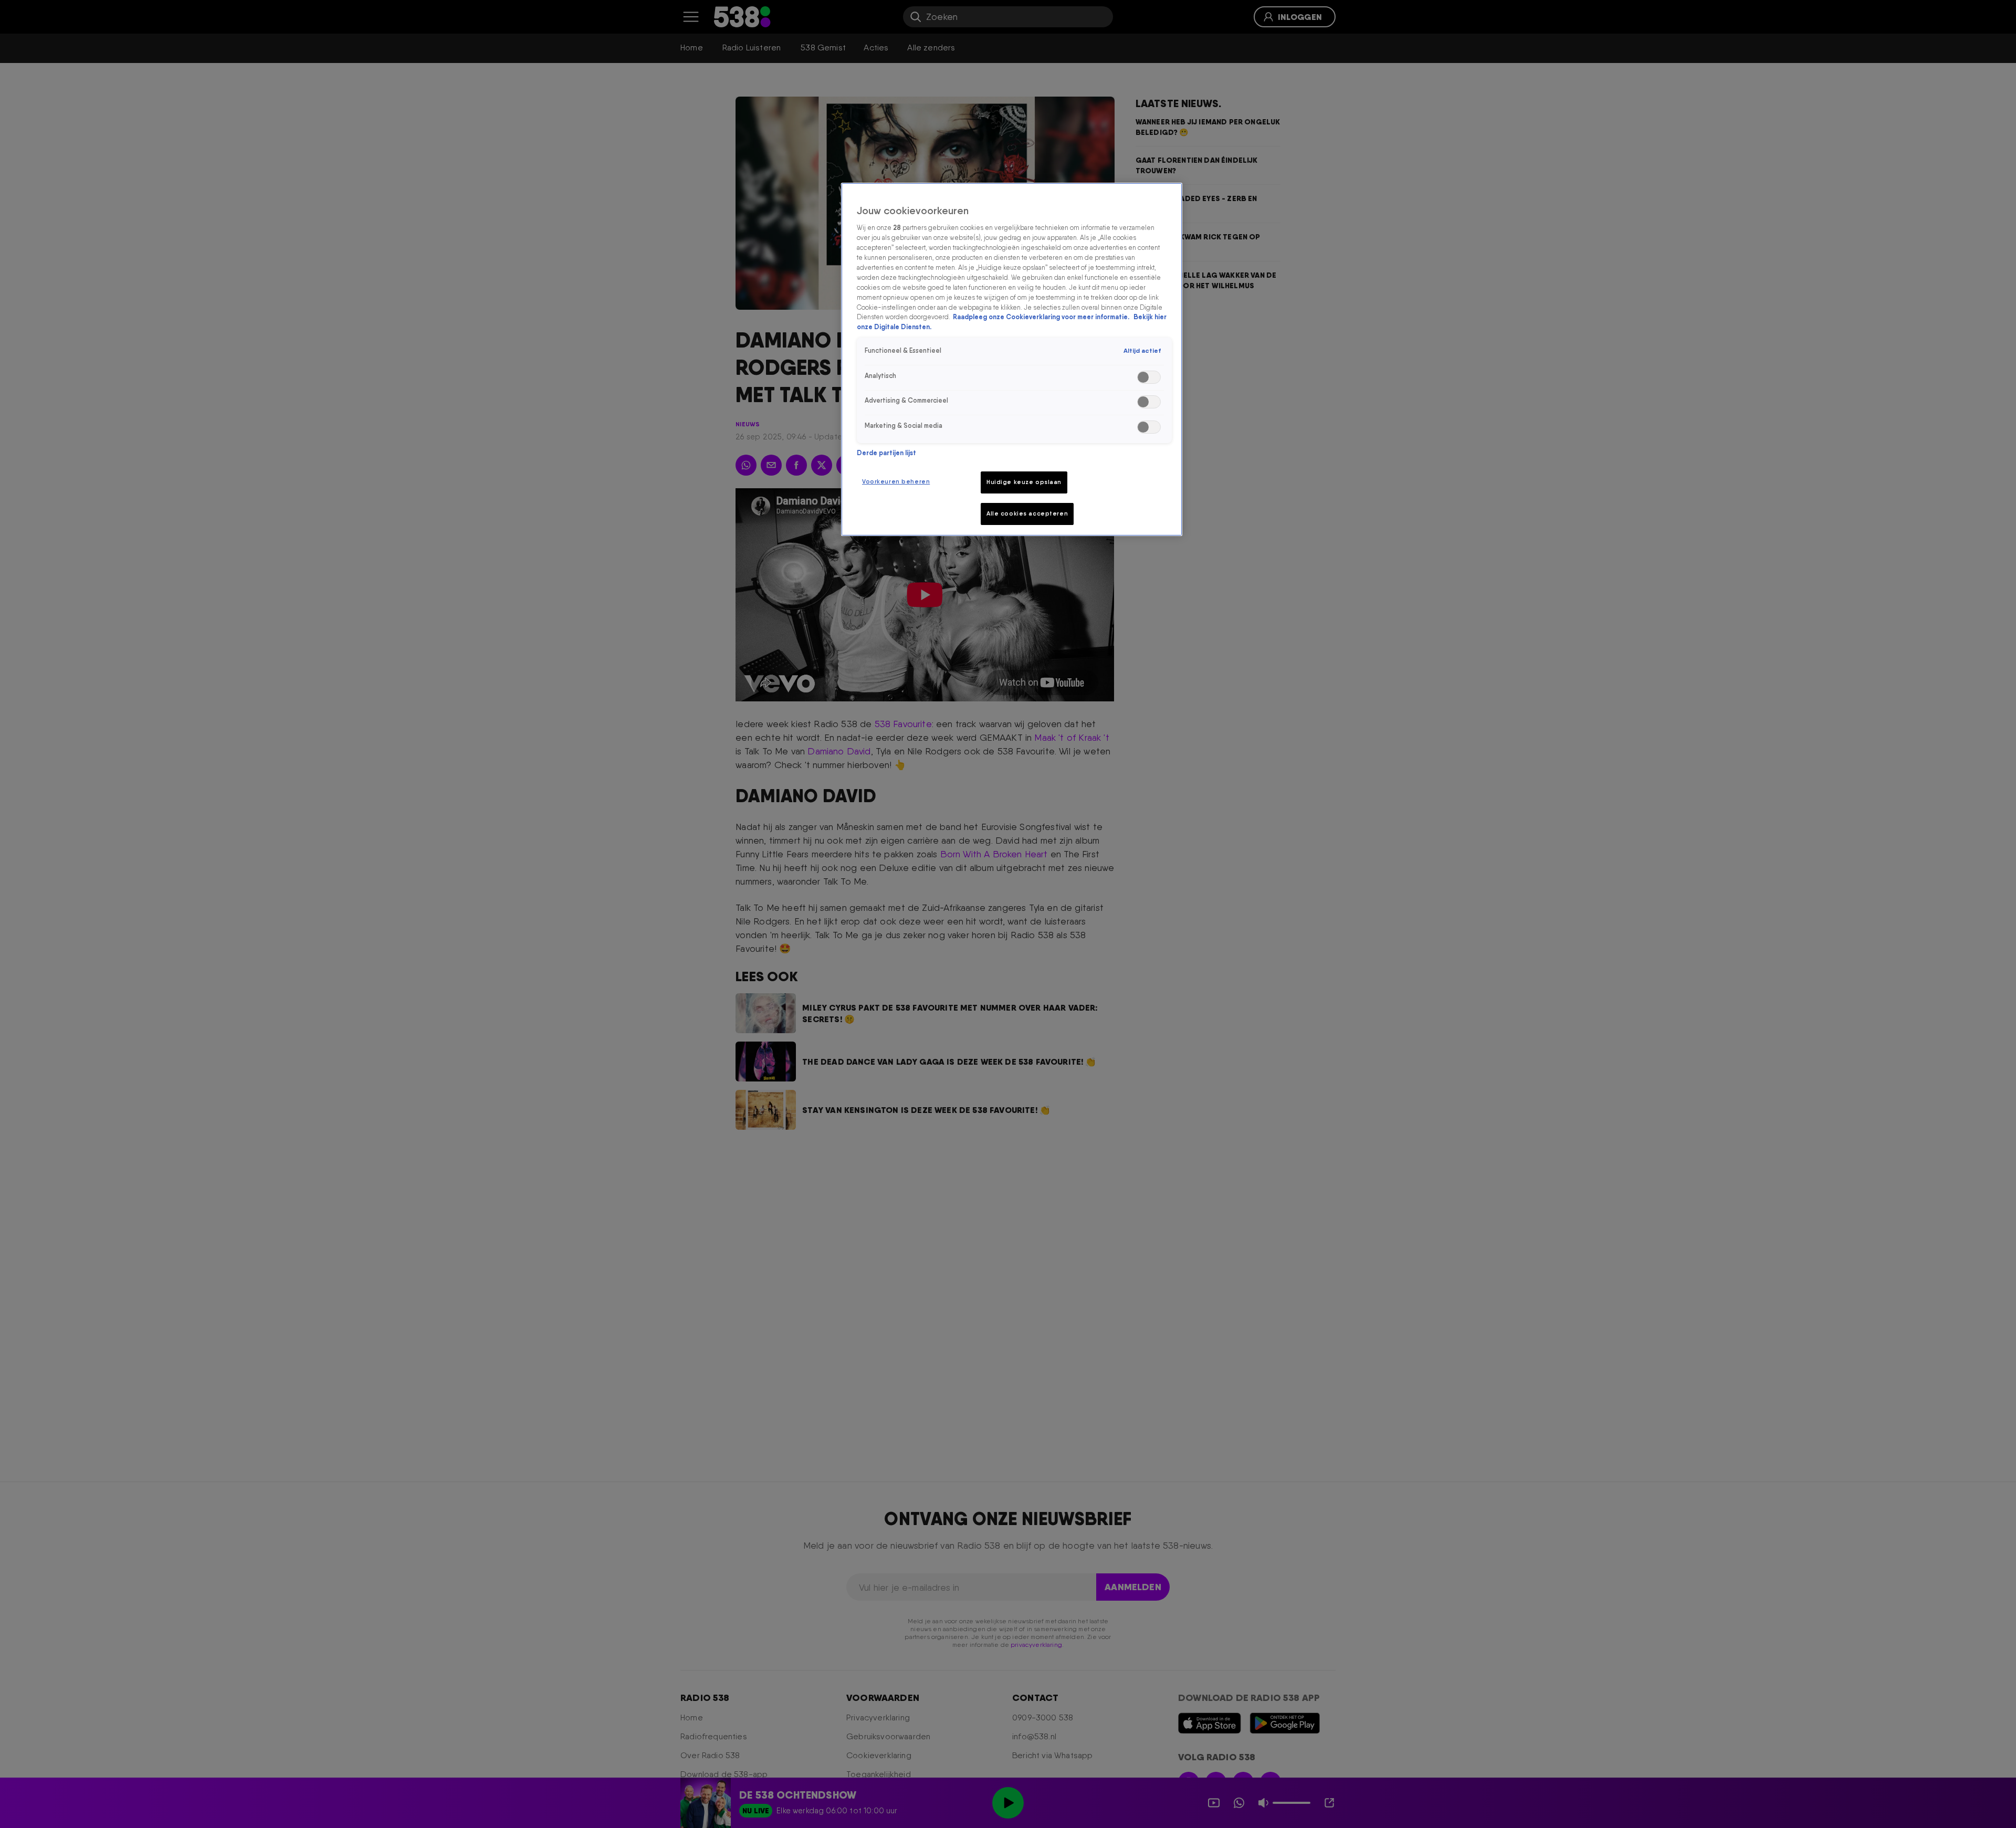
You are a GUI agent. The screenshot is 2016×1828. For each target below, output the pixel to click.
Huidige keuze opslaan (1024, 482)
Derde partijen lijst (886, 453)
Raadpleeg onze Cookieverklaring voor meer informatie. (1042, 317)
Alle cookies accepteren (1027, 513)
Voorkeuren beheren (896, 481)
